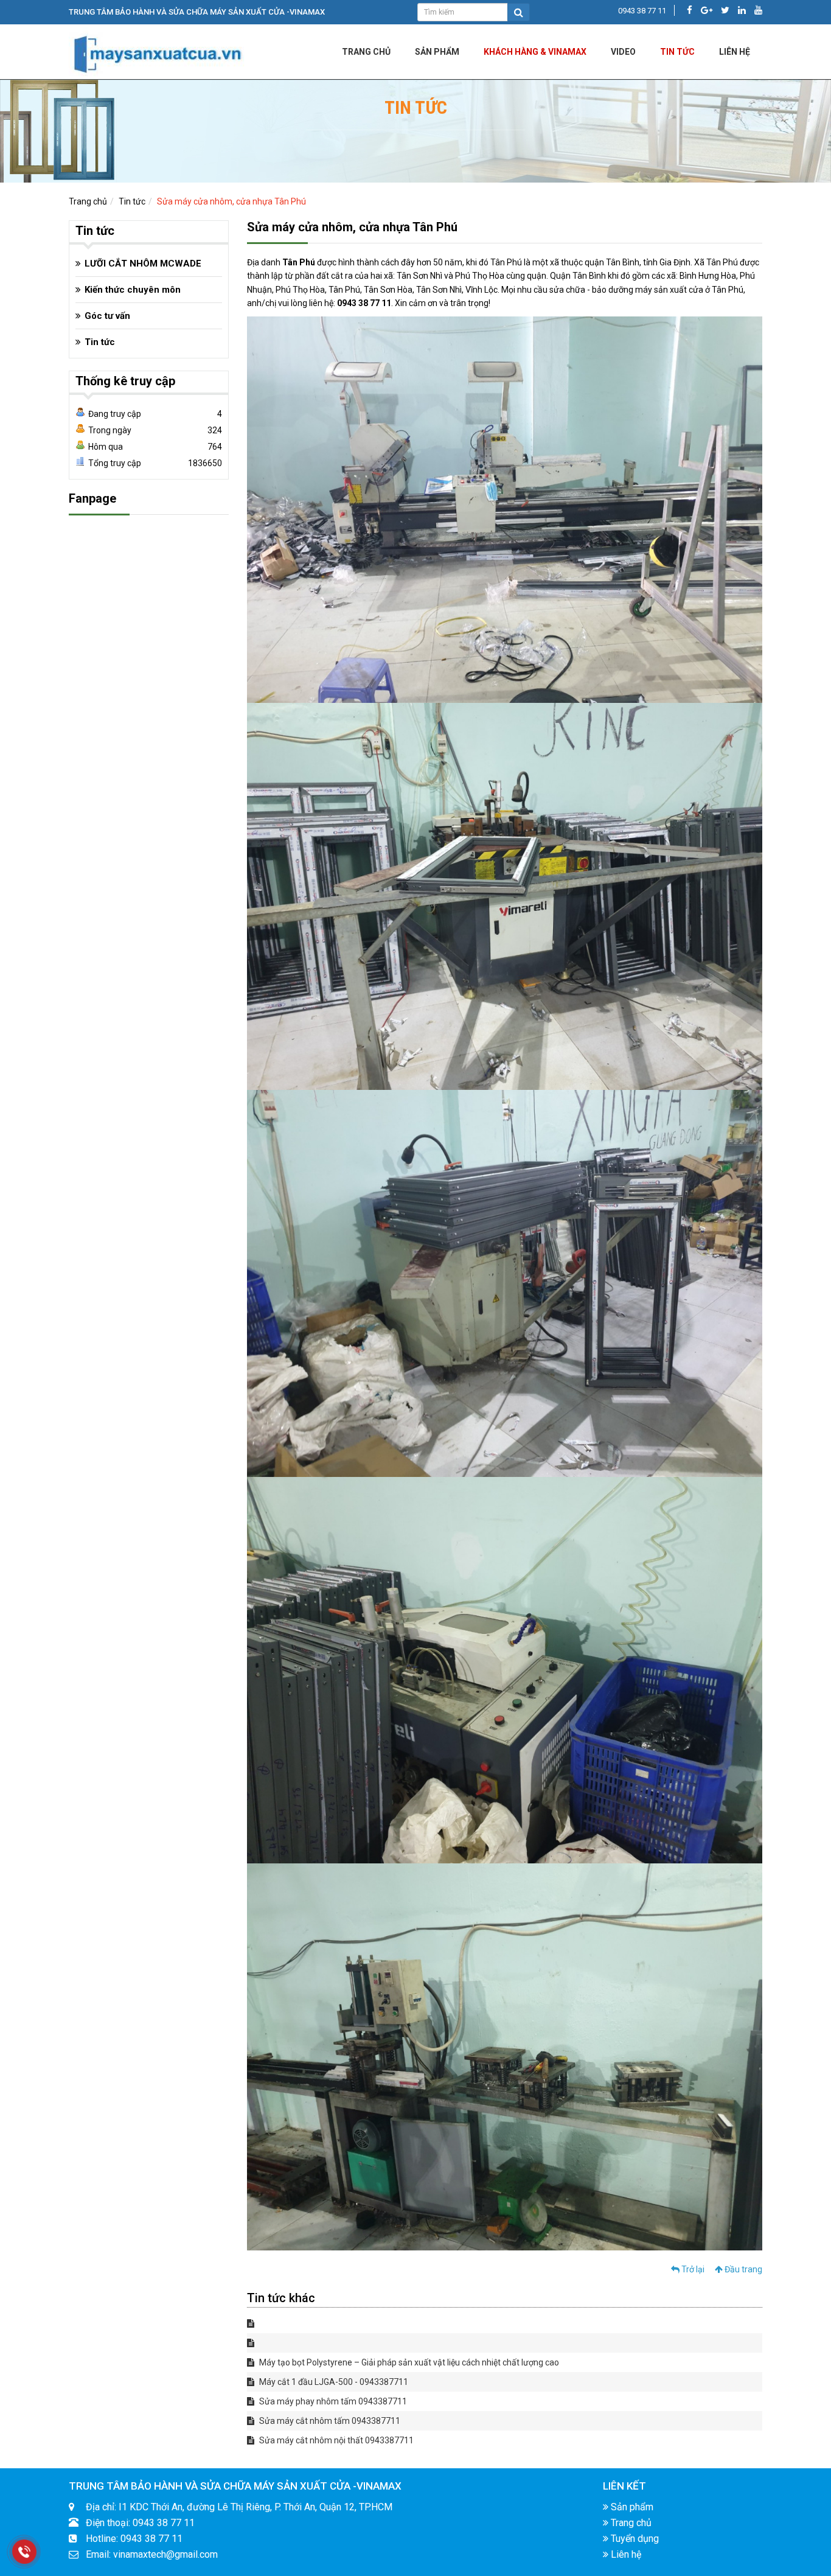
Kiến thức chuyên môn (133, 290)
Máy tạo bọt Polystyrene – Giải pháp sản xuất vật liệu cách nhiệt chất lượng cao (408, 2362)
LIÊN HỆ (735, 52)
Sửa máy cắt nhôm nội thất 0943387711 (336, 2440)
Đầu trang (742, 2269)
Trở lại (692, 2269)
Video (623, 52)
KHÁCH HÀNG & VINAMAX (535, 52)
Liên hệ (625, 2554)
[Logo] (157, 51)
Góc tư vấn (107, 316)
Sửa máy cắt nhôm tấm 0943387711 (329, 2421)
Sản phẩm (437, 52)
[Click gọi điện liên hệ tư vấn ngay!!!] (24, 2551)
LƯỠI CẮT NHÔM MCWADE (143, 264)
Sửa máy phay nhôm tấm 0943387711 (332, 2401)
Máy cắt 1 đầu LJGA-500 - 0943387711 (333, 2382)
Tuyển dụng (634, 2539)
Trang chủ (366, 52)
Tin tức (677, 52)
